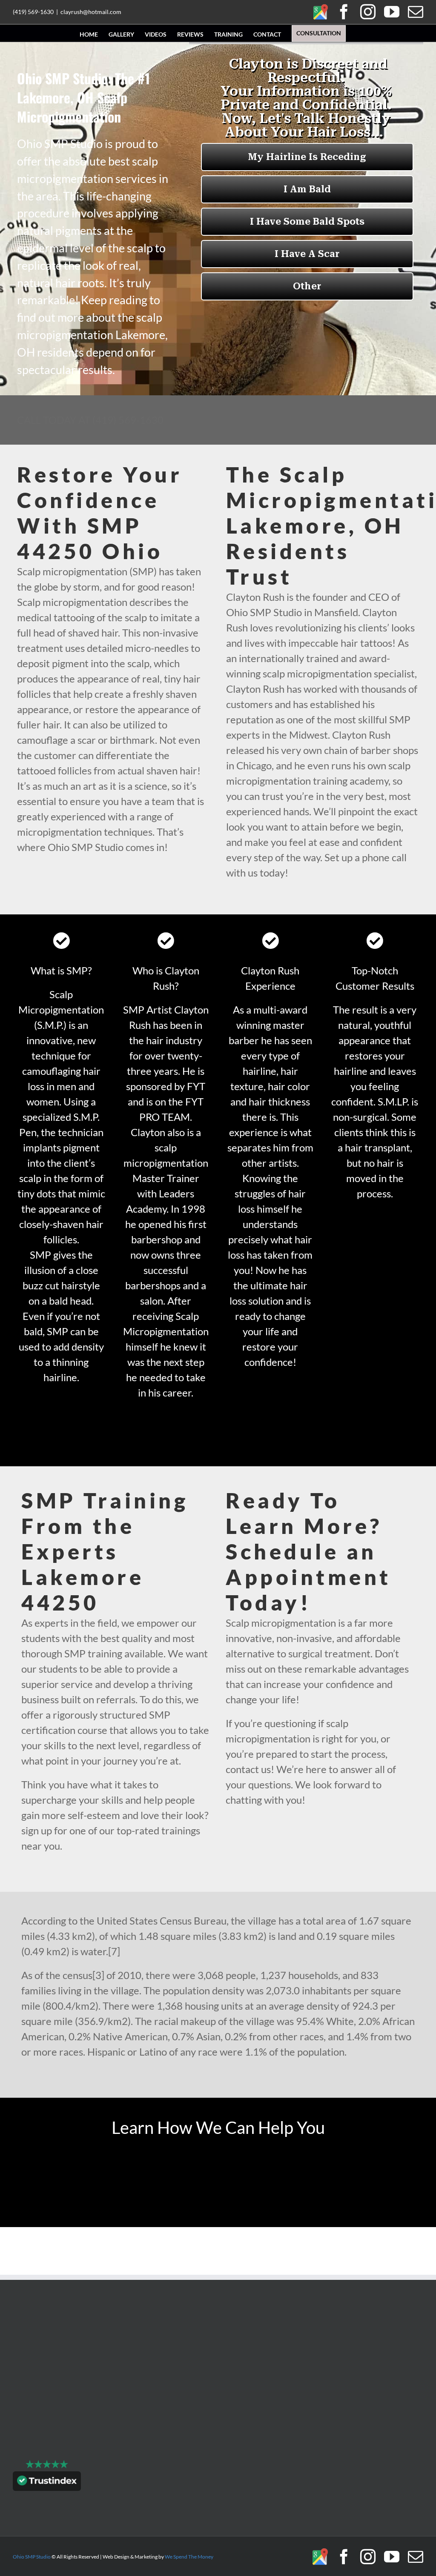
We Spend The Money (189, 2557)
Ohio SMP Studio (32, 2557)
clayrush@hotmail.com (91, 12)
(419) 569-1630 (33, 12)
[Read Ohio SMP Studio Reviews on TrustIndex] (47, 2483)
